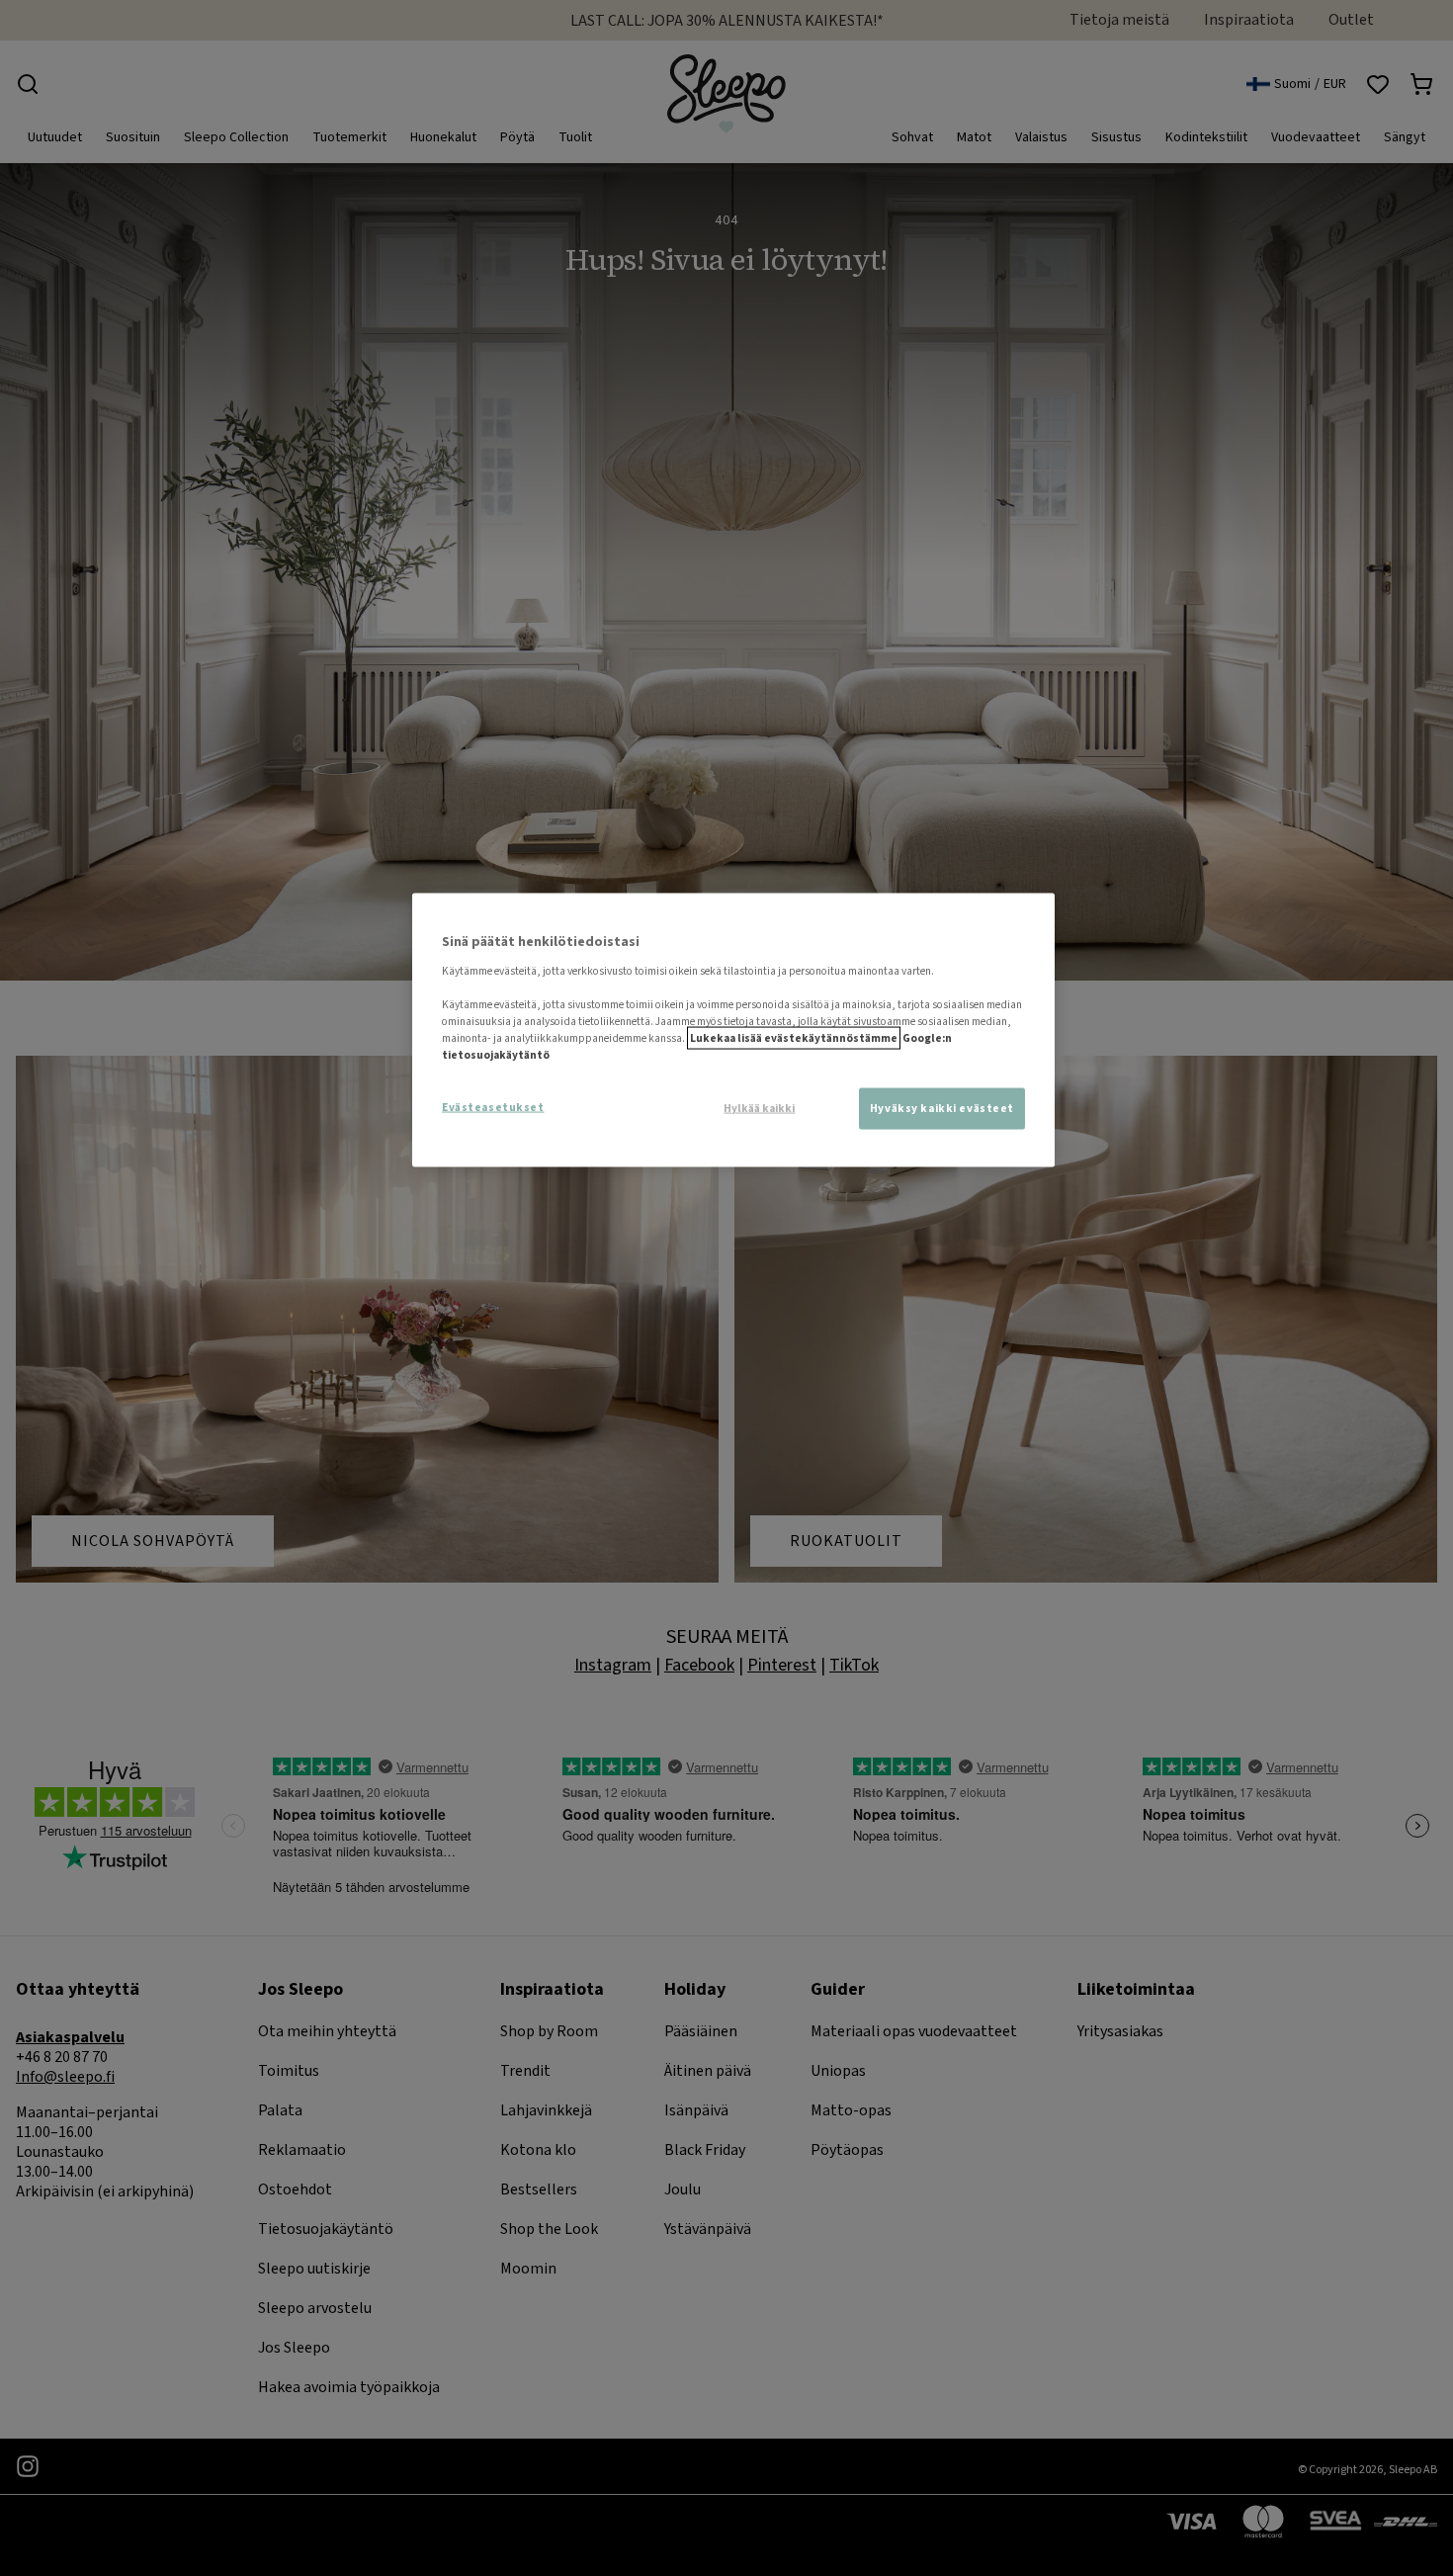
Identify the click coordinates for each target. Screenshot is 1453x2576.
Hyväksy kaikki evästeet (942, 1109)
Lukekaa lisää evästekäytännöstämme (794, 1038)
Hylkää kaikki (759, 1109)
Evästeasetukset (493, 1108)
